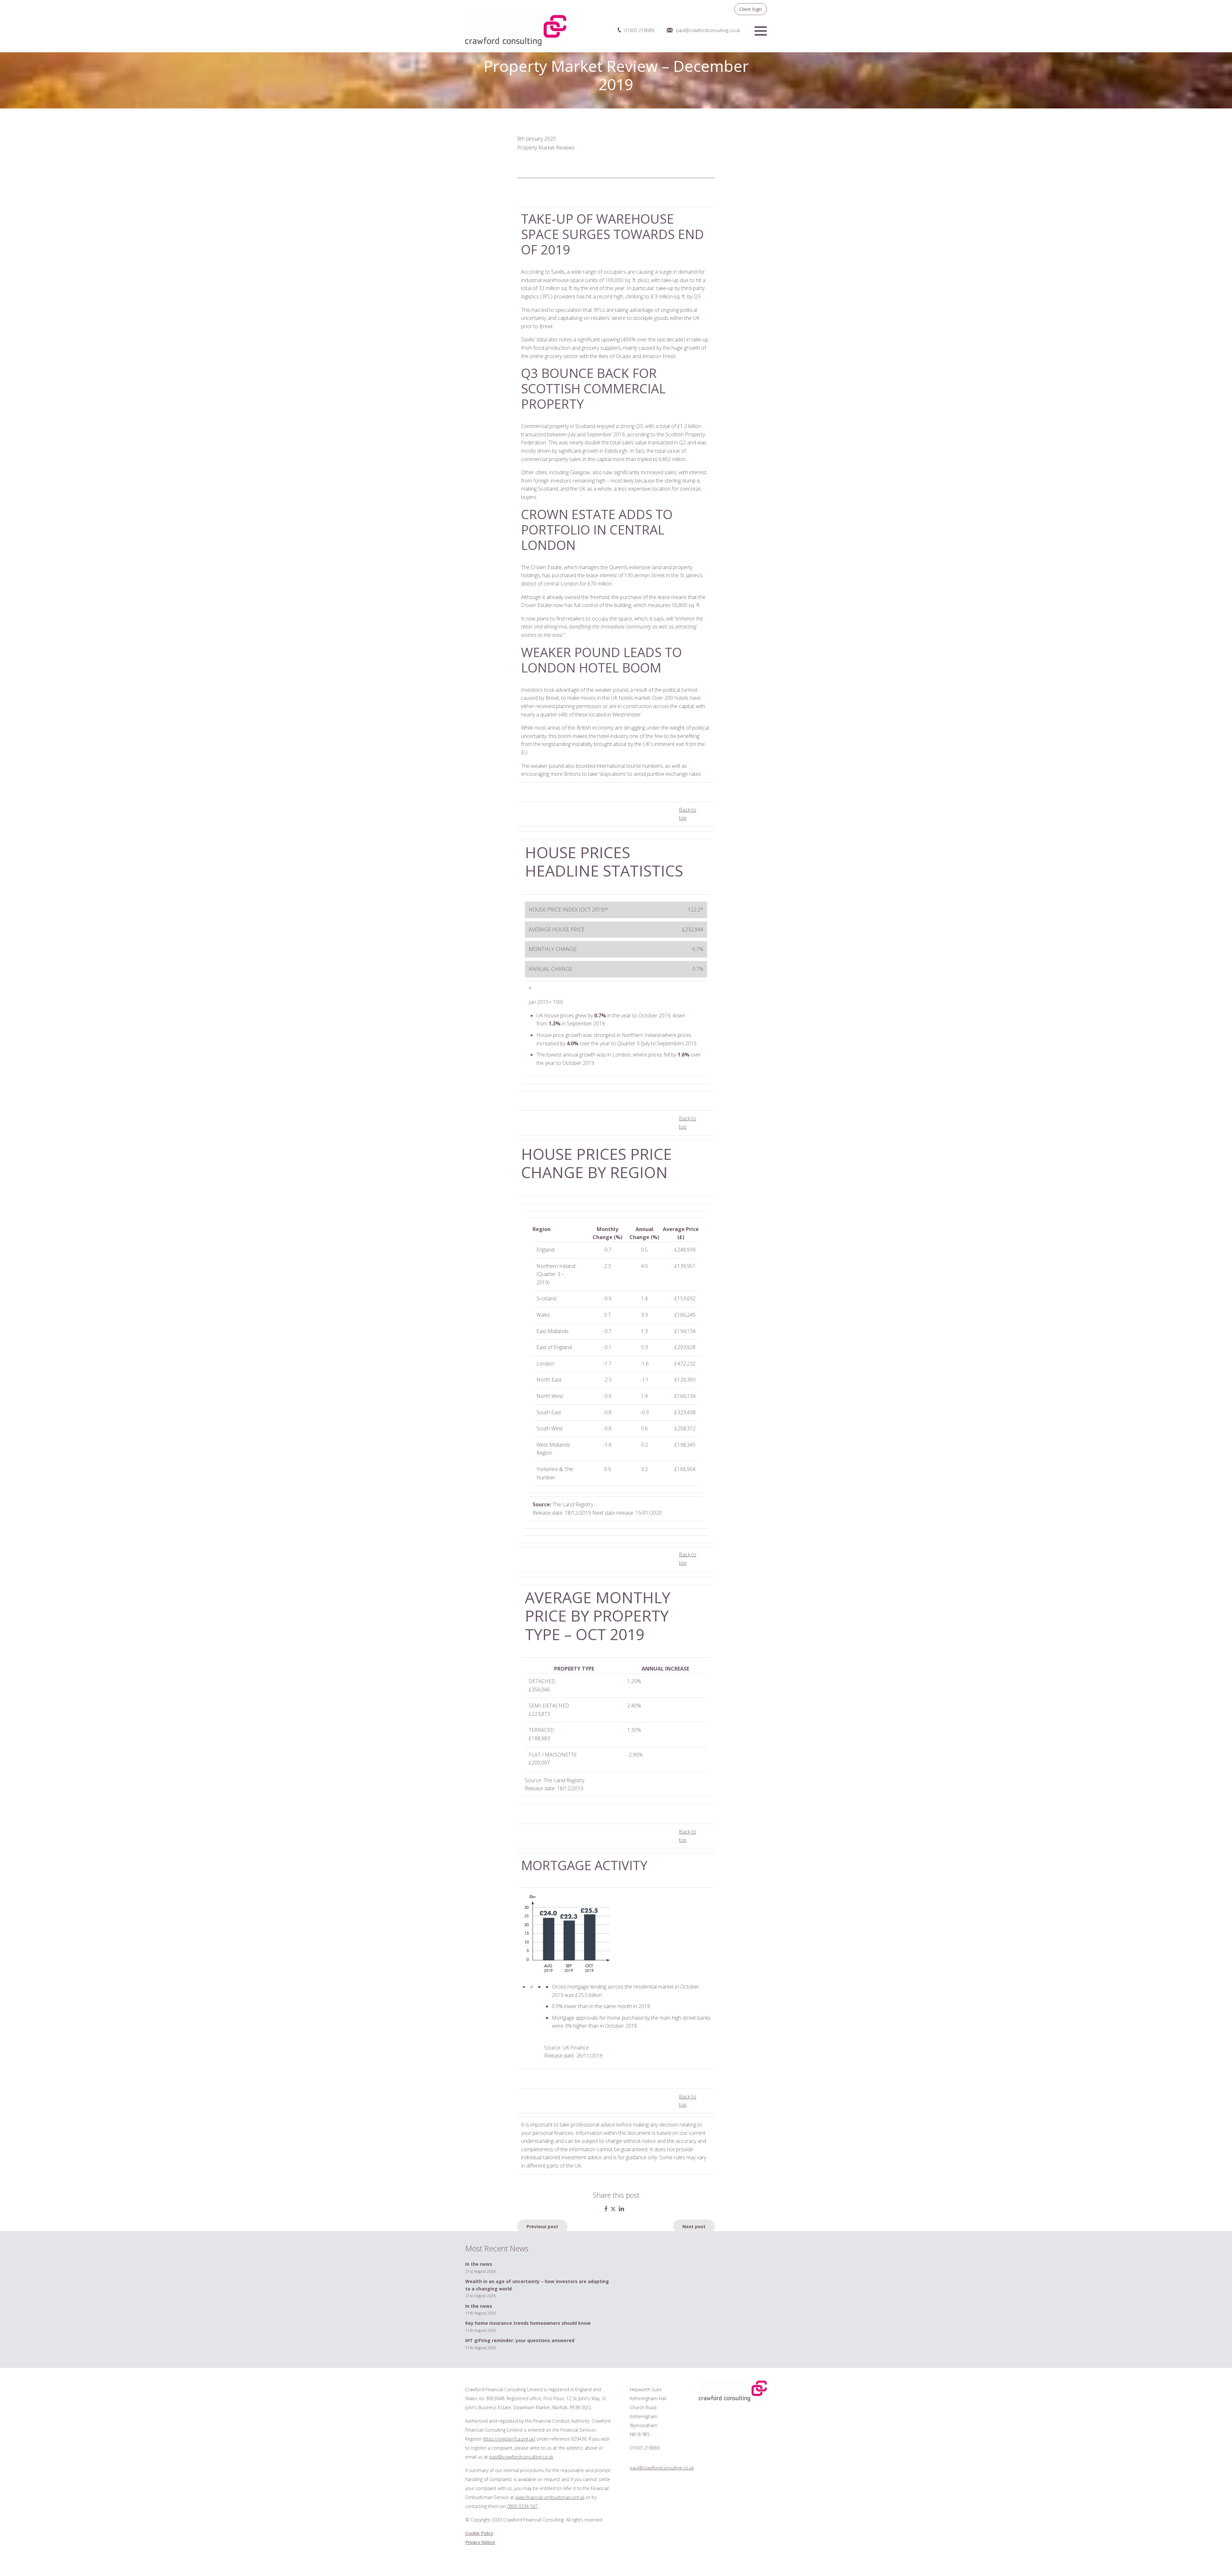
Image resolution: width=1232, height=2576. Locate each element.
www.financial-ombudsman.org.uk (550, 2497)
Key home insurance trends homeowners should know (528, 2323)
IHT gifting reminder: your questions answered (520, 2340)
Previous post (542, 2226)
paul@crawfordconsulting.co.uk (708, 30)
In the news (479, 2264)
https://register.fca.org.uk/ (509, 2439)
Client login (751, 9)
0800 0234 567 (522, 2506)
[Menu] (761, 30)
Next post (694, 2226)
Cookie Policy (479, 2533)
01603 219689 (639, 30)
